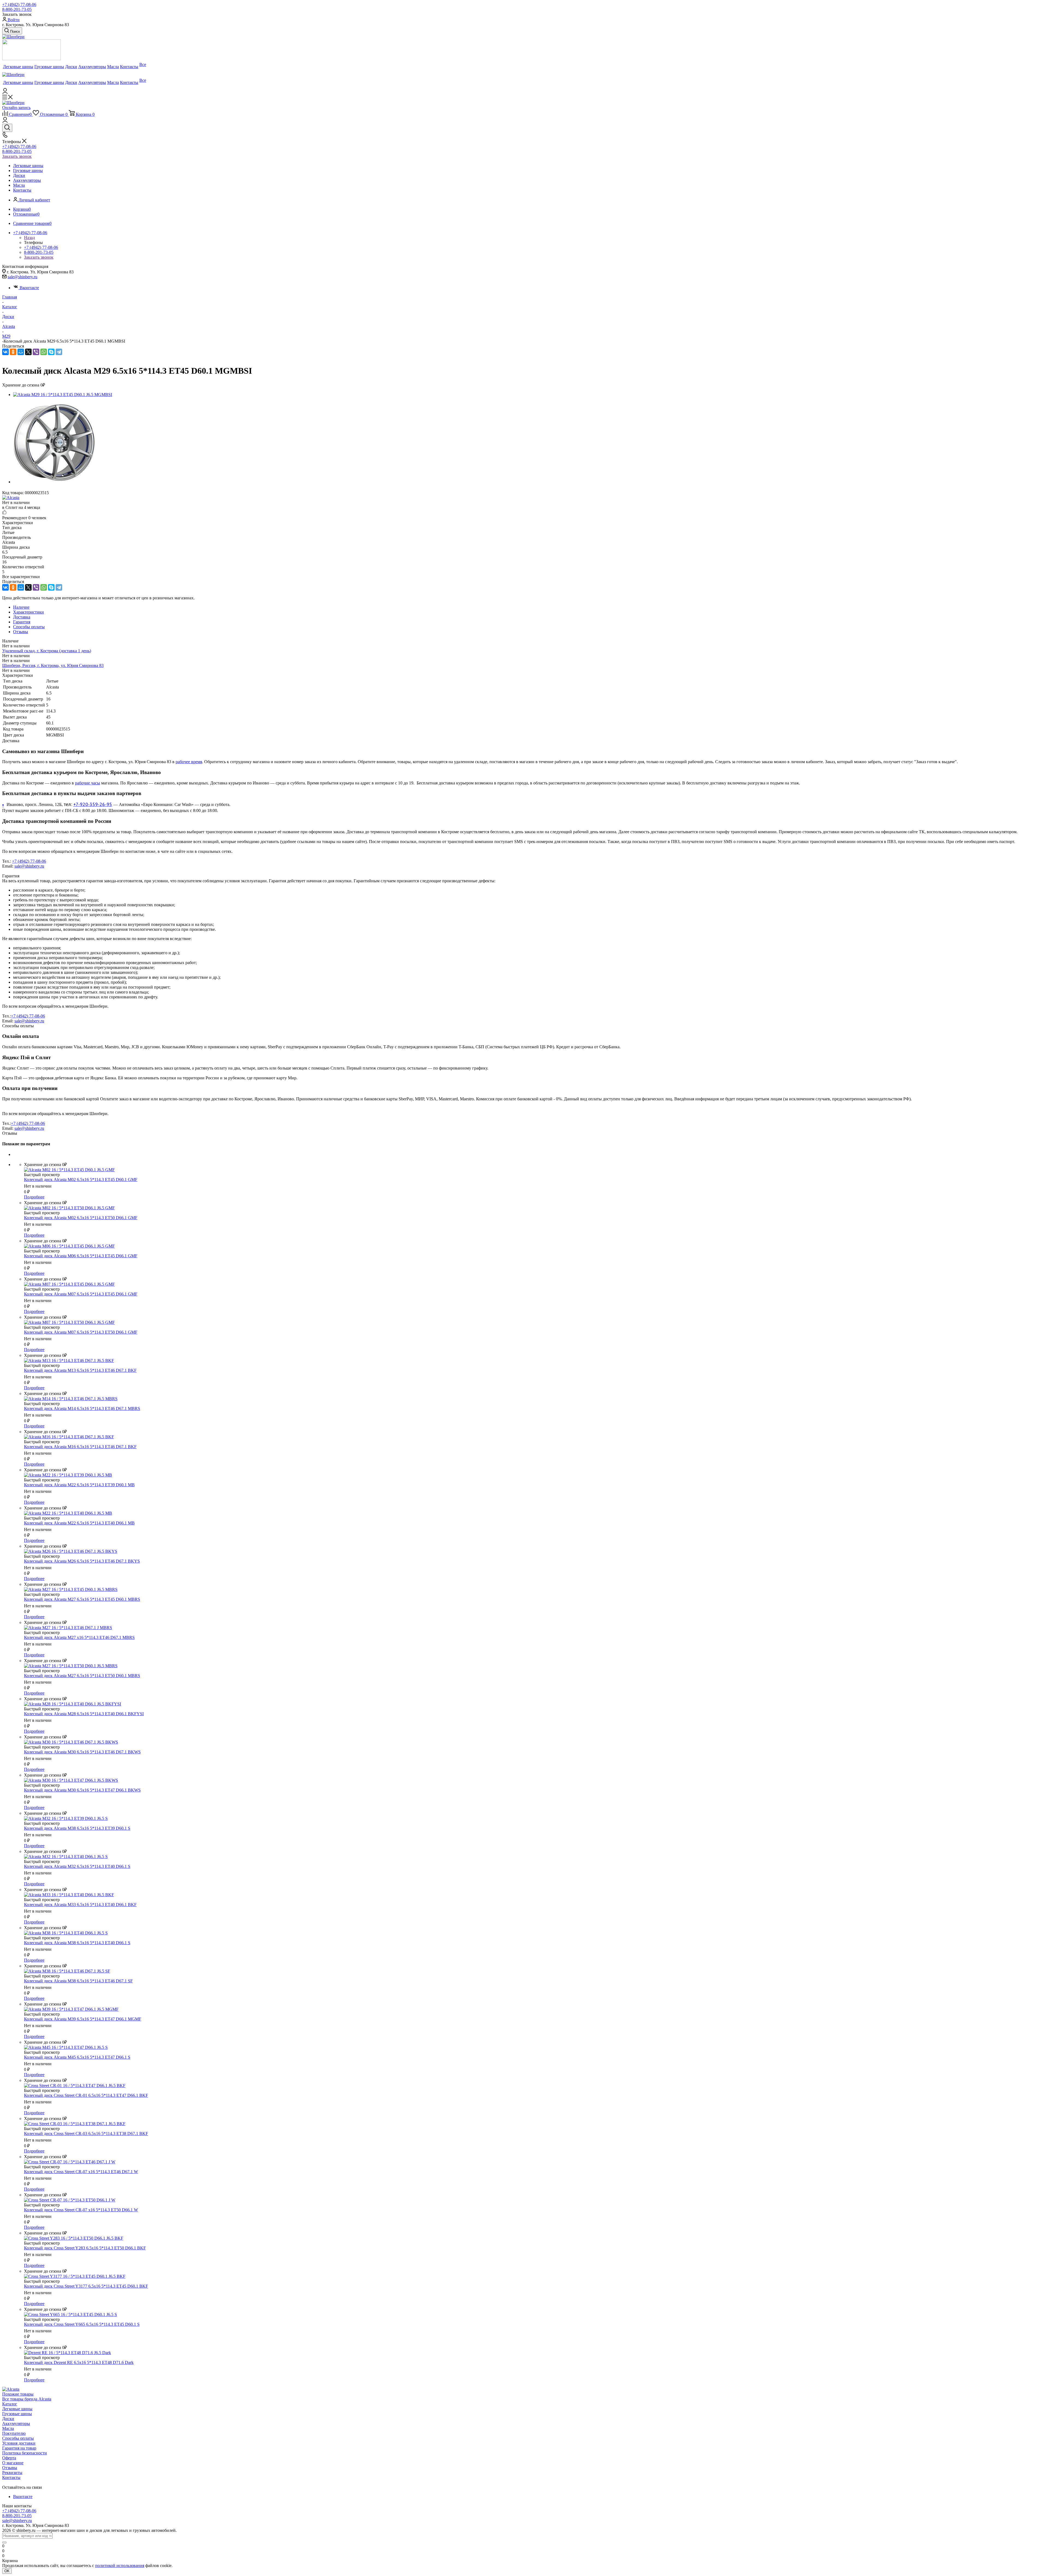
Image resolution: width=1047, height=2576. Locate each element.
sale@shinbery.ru (22, 277)
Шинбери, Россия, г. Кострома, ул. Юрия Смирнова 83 (53, 665)
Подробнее (34, 1197)
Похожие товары (18, 2394)
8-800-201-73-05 (17, 9)
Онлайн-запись (16, 108)
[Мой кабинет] (5, 92)
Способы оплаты (18, 2438)
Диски (8, 2419)
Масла (8, 2428)
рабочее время (189, 762)
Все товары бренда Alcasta (27, 2399)
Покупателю (14, 2433)
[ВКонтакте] (5, 352)
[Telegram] (59, 352)
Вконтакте (29, 288)
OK (7, 2571)
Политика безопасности (25, 2453)
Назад (29, 238)
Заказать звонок (17, 156)
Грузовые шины (17, 2414)
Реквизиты (12, 2473)
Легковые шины (17, 2409)
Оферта (9, 2458)
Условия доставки (19, 2443)
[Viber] (36, 352)
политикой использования (120, 2566)
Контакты (11, 2477)
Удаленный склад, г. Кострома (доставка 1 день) (47, 651)
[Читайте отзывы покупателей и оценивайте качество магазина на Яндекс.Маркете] (31, 59)
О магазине (13, 2463)
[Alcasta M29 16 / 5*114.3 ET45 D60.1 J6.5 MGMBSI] (63, 395)
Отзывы (10, 2468)
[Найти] (4, 2542)
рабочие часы (88, 783)
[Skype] (51, 352)
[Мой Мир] (21, 352)
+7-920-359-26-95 (93, 804)
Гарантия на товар (19, 2448)
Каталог (10, 2404)
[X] (28, 352)
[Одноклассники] (13, 352)
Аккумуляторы (16, 2424)
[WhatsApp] (44, 352)
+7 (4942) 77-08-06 (19, 4)
